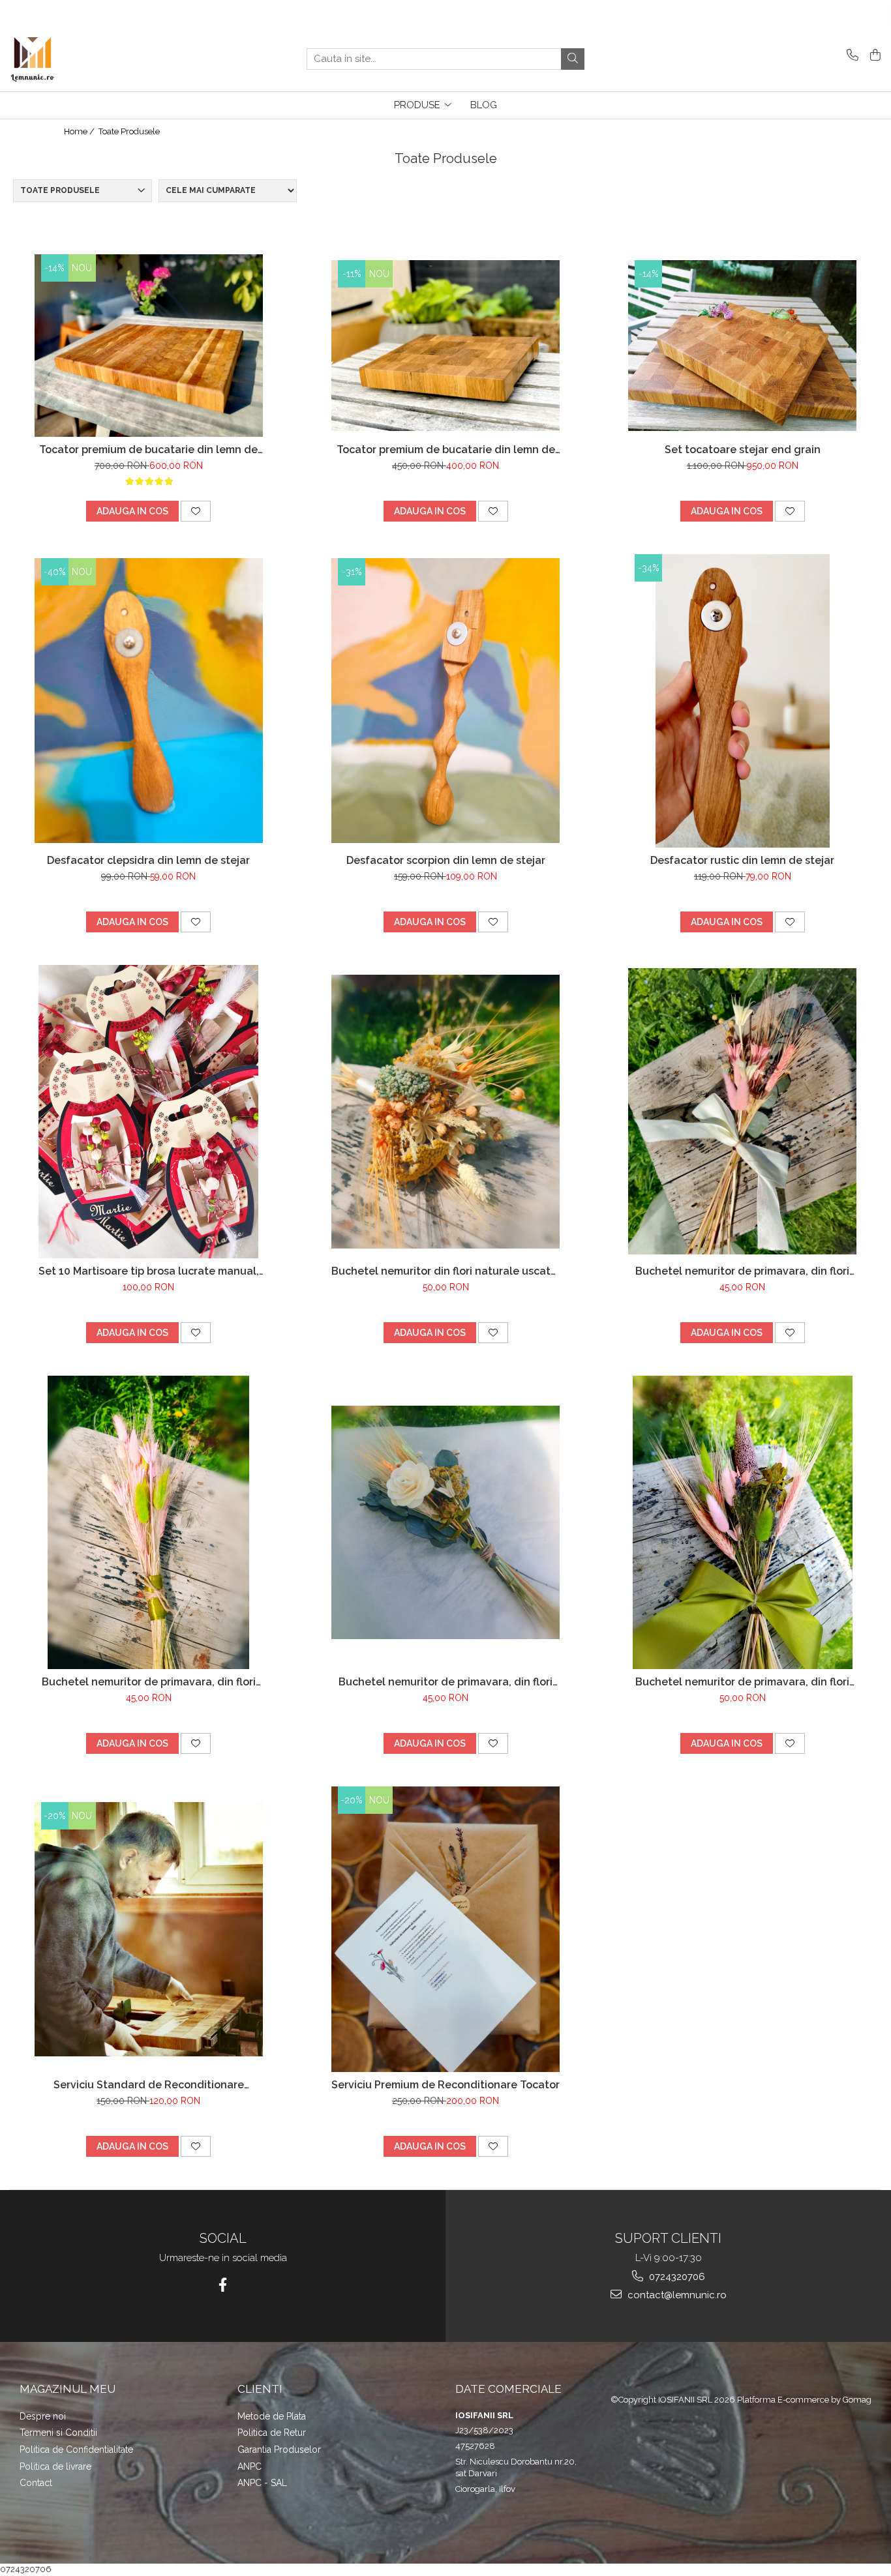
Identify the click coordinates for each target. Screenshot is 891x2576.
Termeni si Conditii (58, 2433)
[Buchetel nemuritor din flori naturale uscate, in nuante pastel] (445, 1112)
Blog (484, 105)
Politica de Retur (272, 2433)
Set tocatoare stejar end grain (743, 450)
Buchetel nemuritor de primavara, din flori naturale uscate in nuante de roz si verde (149, 1682)
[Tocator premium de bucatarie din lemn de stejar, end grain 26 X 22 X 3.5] (445, 346)
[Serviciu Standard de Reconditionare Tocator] (149, 1930)
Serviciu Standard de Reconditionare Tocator (149, 2085)
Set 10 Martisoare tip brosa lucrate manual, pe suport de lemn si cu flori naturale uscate (149, 1271)
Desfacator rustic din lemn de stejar (742, 860)
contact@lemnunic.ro (676, 2295)
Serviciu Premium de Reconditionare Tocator (445, 2085)
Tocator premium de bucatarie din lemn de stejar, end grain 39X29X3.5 (148, 450)
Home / (80, 131)
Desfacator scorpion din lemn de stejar (446, 860)
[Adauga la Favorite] (196, 511)
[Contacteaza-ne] (850, 56)
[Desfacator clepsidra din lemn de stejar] (149, 701)
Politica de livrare (55, 2466)
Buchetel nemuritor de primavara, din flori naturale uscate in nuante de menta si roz (742, 1271)
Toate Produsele (129, 131)
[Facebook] (223, 2285)
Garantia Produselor (279, 2450)
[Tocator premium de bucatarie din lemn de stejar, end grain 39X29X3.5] (149, 346)
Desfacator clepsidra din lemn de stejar (148, 860)
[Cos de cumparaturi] (873, 56)
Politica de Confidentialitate (76, 2450)
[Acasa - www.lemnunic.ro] (75, 59)
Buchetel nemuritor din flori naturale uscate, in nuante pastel (445, 1271)
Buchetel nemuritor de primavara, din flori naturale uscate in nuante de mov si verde (743, 1682)
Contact (36, 2483)
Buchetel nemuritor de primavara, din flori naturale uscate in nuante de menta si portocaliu (445, 1682)
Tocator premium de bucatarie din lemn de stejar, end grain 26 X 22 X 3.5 (446, 450)
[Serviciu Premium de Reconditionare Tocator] (445, 1930)
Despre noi (43, 2416)
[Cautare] (573, 59)
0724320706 (676, 2277)
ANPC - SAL (262, 2483)
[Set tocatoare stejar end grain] (742, 346)
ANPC (249, 2466)
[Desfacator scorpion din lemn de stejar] (445, 701)
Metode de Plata (272, 2416)
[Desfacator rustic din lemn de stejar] (742, 701)
